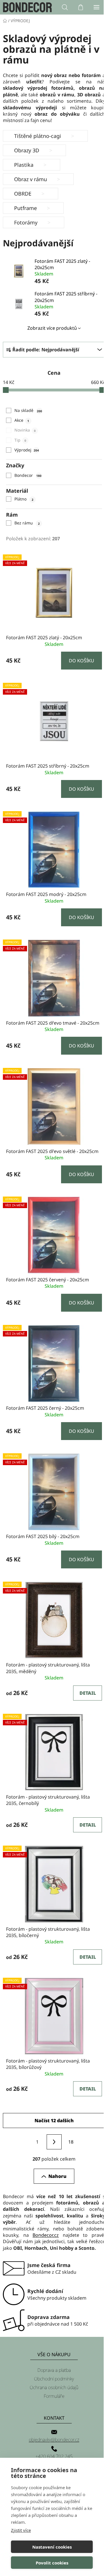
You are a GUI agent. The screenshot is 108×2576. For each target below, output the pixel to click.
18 (71, 2142)
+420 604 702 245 (54, 2456)
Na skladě (28, 410)
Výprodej (26, 450)
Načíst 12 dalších (54, 2121)
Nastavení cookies (52, 2547)
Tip (20, 440)
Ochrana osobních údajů (54, 2387)
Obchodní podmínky (54, 2379)
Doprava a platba (54, 2370)
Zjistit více (21, 2530)
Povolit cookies (52, 2563)
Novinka (25, 430)
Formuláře (54, 2396)
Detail (88, 1693)
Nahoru (57, 2176)
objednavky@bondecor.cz (54, 2440)
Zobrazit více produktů (52, 328)
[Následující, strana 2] (54, 2142)
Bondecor (28, 475)
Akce (22, 420)
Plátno (24, 499)
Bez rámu (27, 523)
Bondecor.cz (46, 2235)
